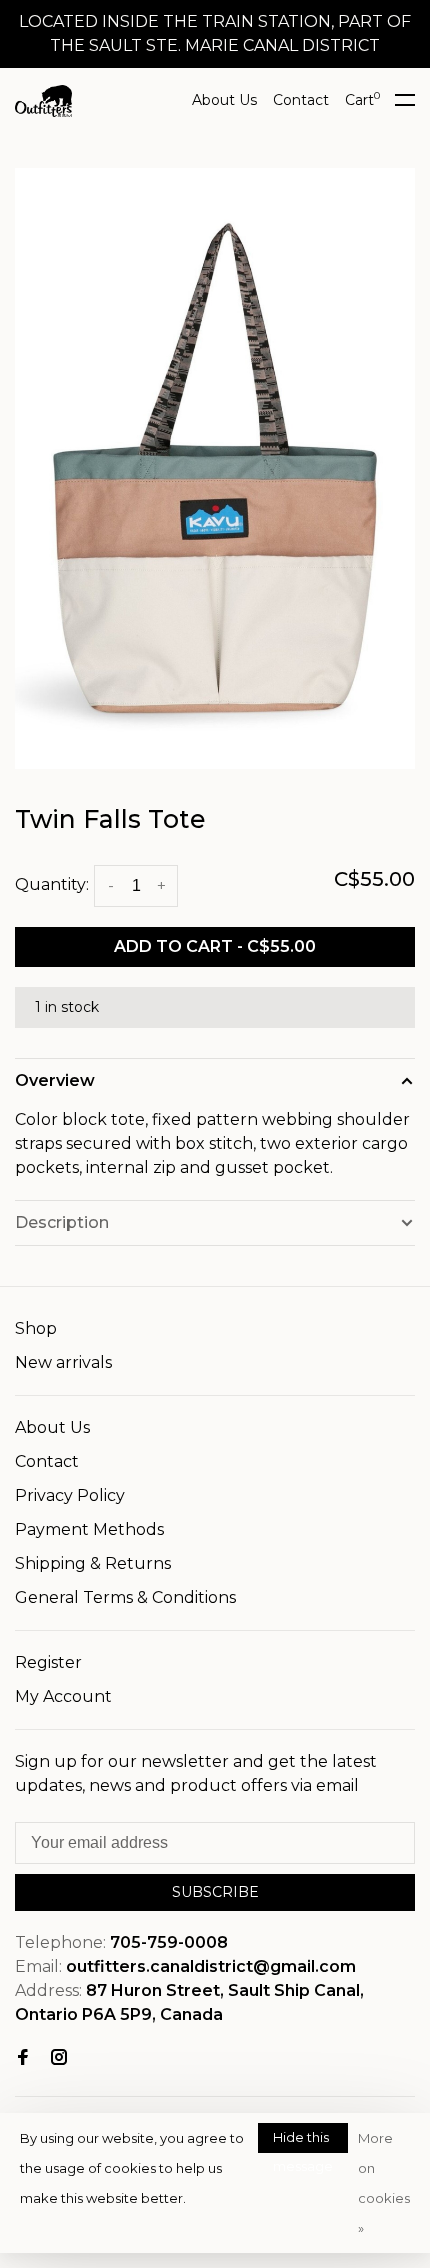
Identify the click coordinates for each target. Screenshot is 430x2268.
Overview (55, 1080)
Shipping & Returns (93, 1563)
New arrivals (63, 1362)
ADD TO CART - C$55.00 (215, 946)
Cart (362, 100)
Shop (36, 1328)
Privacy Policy (70, 1495)
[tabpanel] (215, 468)
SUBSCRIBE (215, 1892)
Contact (301, 100)
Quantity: (52, 884)
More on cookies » (384, 2183)
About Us (224, 100)
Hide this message (303, 2141)
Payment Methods (89, 1529)
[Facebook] (23, 2058)
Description (62, 1222)
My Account (63, 1696)
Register (48, 1662)
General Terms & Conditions (125, 1597)
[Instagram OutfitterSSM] (59, 2058)
